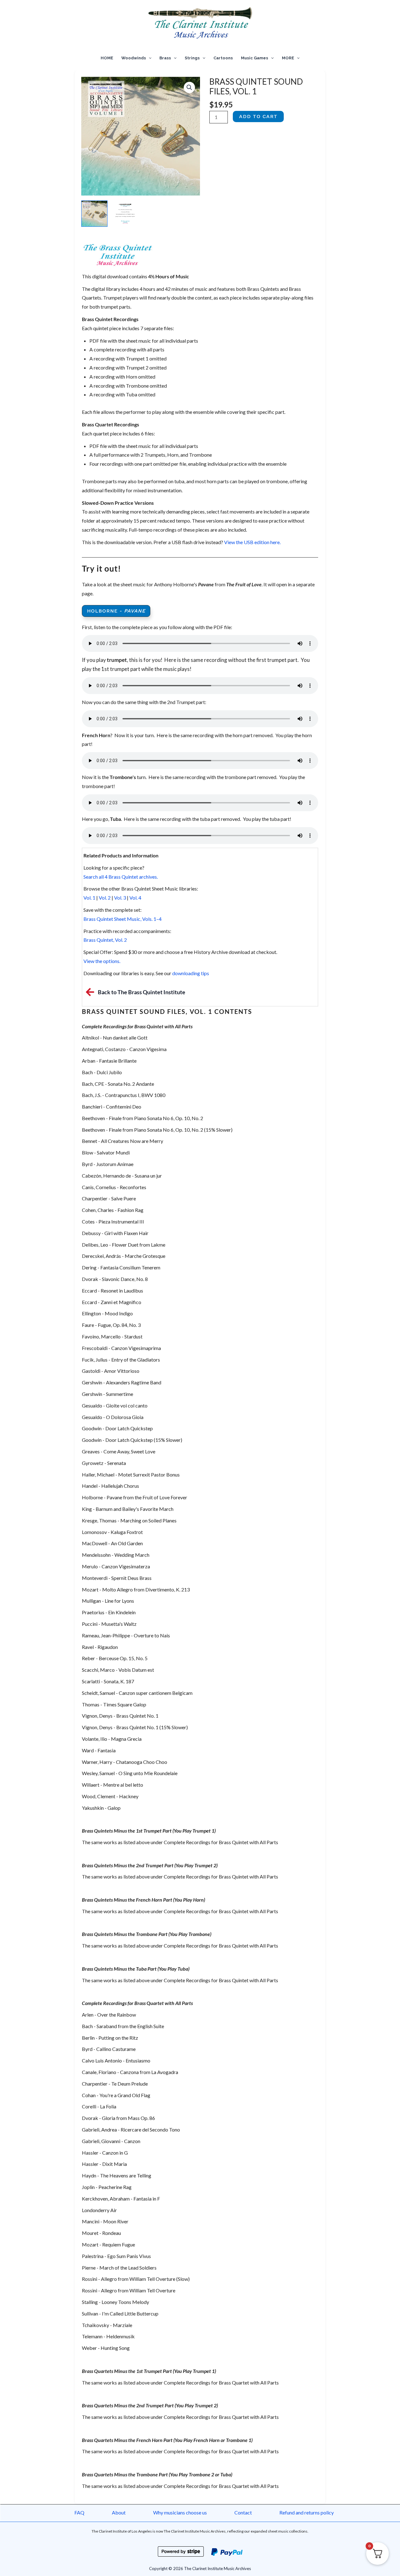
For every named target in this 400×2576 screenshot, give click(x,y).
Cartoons (223, 58)
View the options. (102, 961)
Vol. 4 (135, 898)
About (119, 2512)
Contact (243, 2512)
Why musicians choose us (180, 2512)
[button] (149, 58)
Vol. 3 (120, 898)
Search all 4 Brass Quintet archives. (121, 877)
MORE (288, 58)
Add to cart (258, 116)
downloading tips (190, 973)
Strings (192, 58)
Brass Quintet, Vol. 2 (105, 940)
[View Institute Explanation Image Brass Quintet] (125, 214)
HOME (107, 58)
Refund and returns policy (307, 2512)
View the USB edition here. (252, 542)
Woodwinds (134, 58)
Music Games (255, 58)
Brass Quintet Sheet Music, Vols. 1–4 (122, 919)
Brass (165, 58)
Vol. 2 (105, 898)
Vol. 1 (89, 898)
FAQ (79, 2512)
